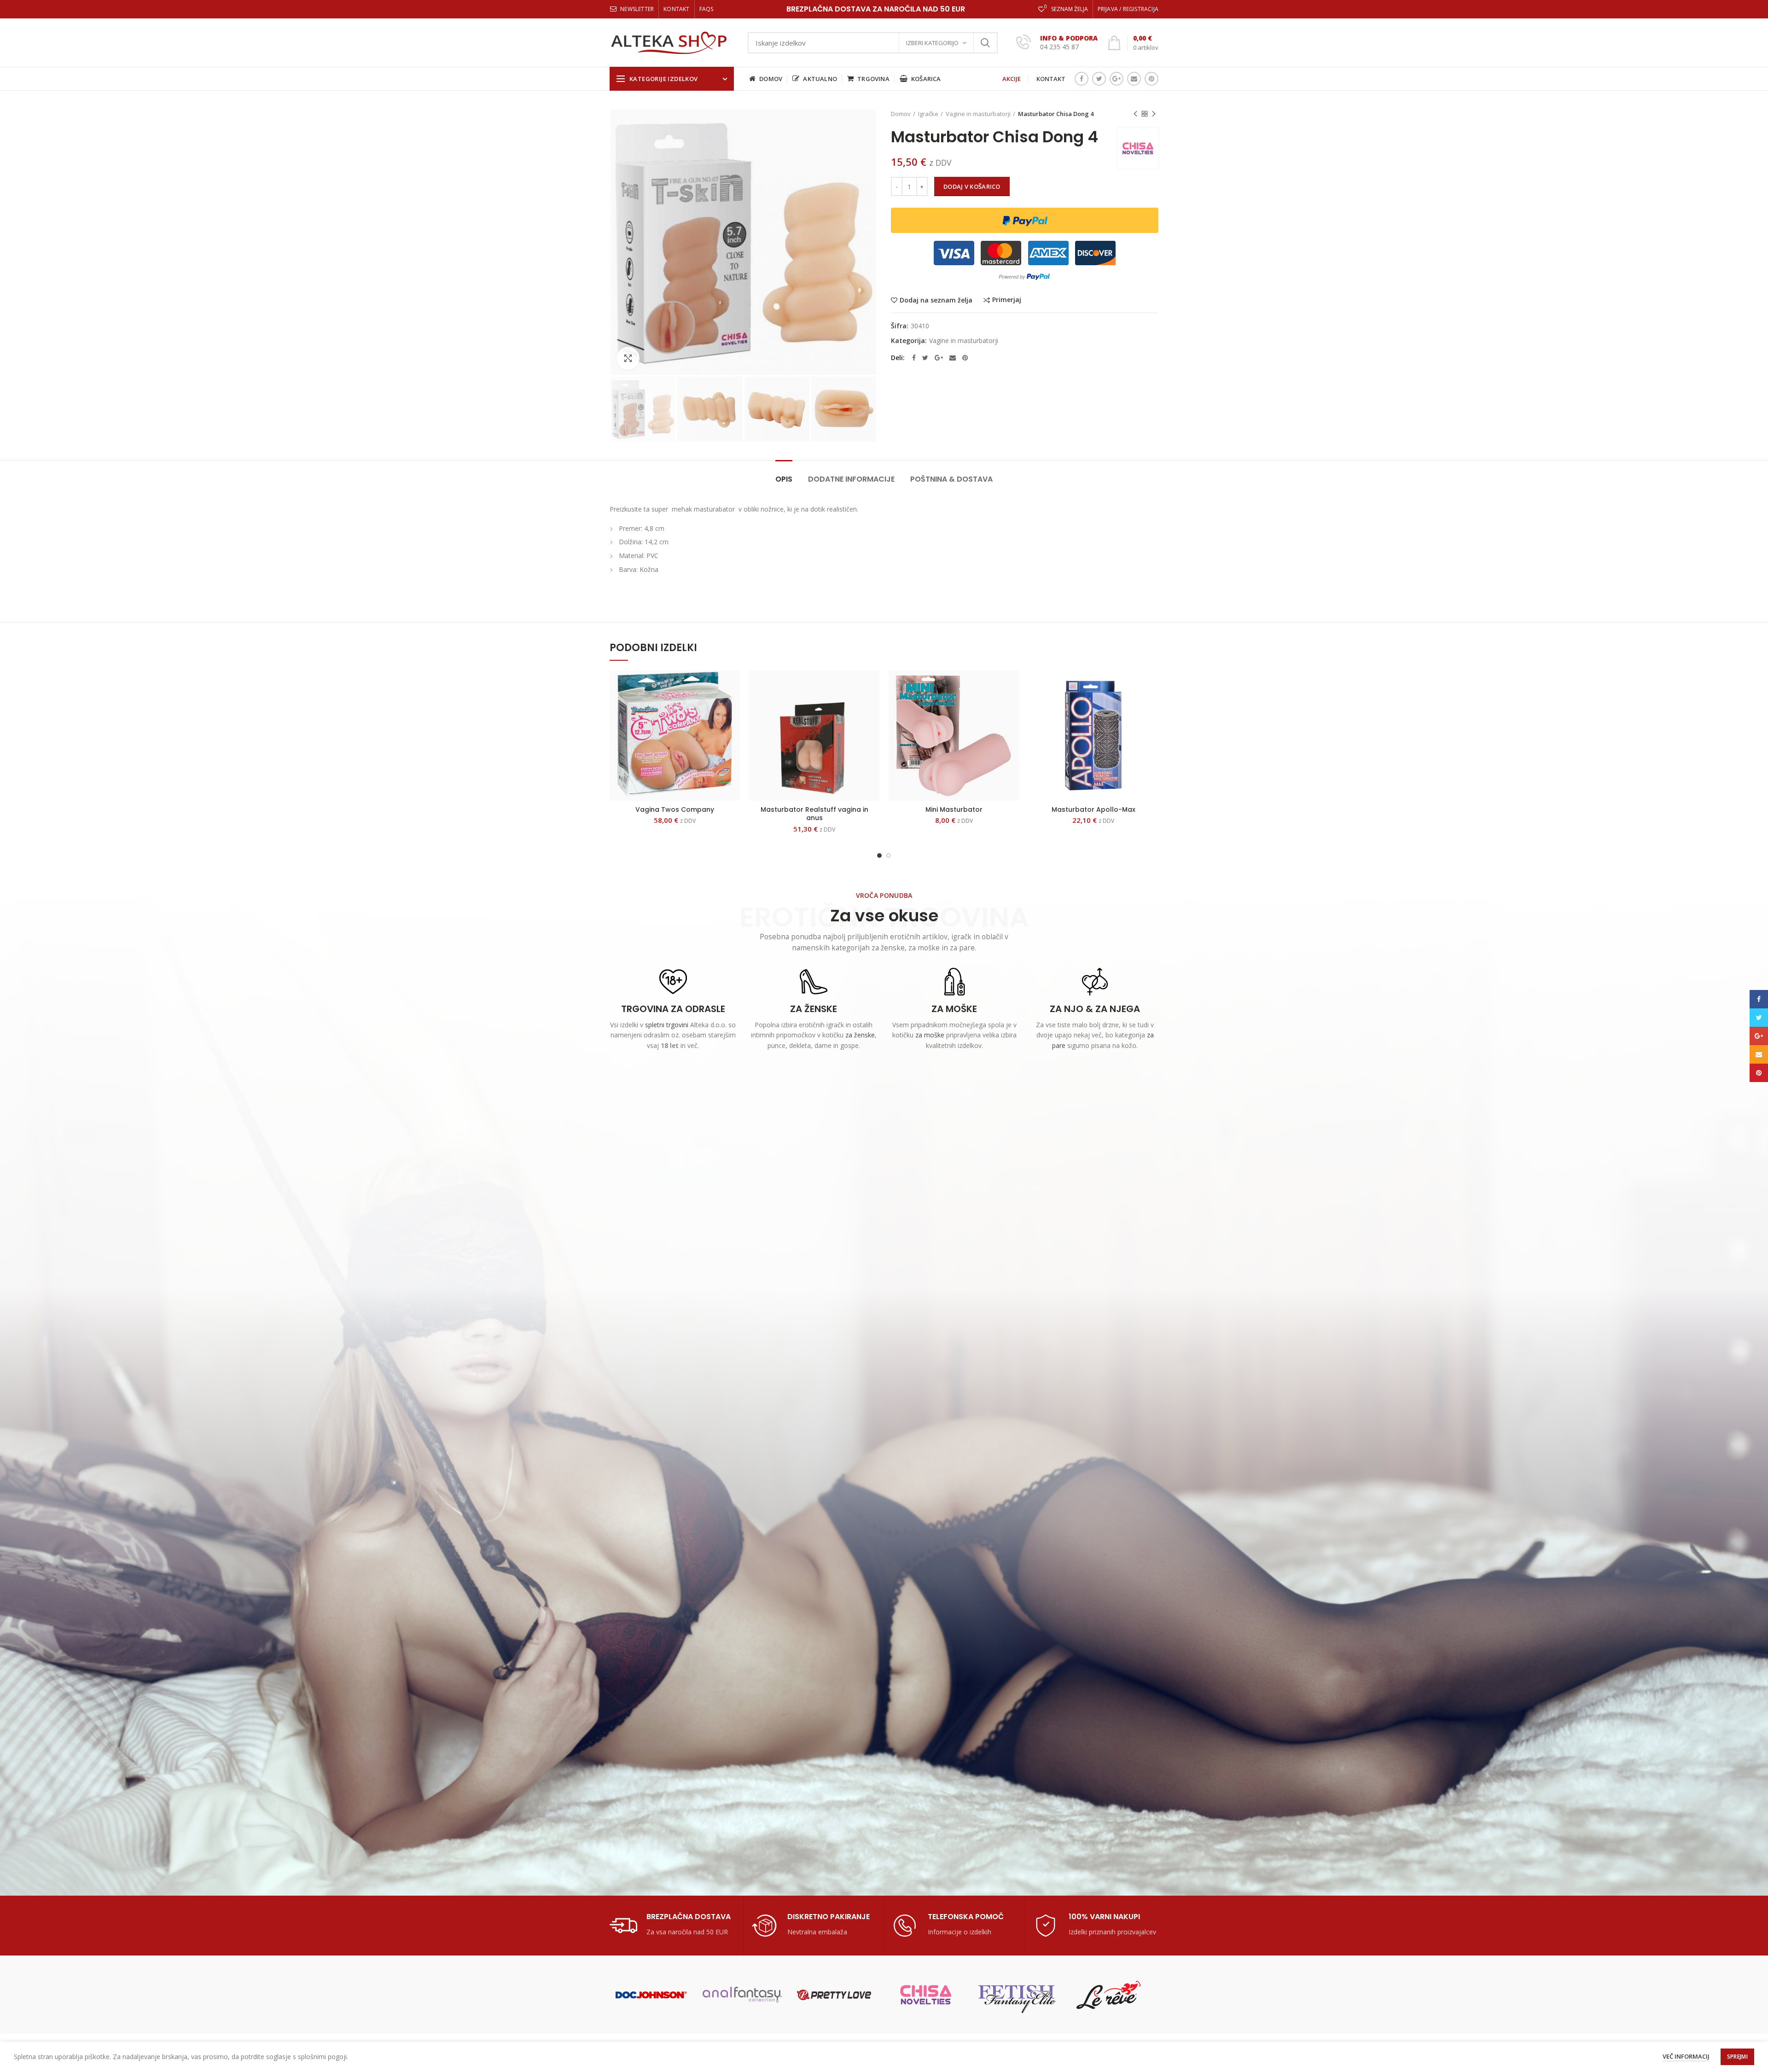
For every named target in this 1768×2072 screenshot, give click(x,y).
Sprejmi (1737, 2057)
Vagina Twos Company (675, 809)
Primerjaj (1007, 300)
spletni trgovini (667, 1025)
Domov (901, 114)
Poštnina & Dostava (951, 479)
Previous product (1135, 114)
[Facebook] (1082, 79)
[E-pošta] (1134, 79)
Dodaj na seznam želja (936, 300)
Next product (1154, 114)
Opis (784, 479)
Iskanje (985, 43)
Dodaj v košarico (972, 186)
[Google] (1117, 79)
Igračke (928, 114)
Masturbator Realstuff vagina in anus (814, 814)
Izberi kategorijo (932, 43)
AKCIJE (1012, 79)
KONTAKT (1051, 79)
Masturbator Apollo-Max (1093, 809)
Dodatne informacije (851, 479)
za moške (930, 1035)
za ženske (860, 1035)
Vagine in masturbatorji (978, 114)
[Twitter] (1099, 79)
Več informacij (1686, 2056)
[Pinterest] (1152, 79)
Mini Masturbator (954, 809)
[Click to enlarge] (628, 358)
